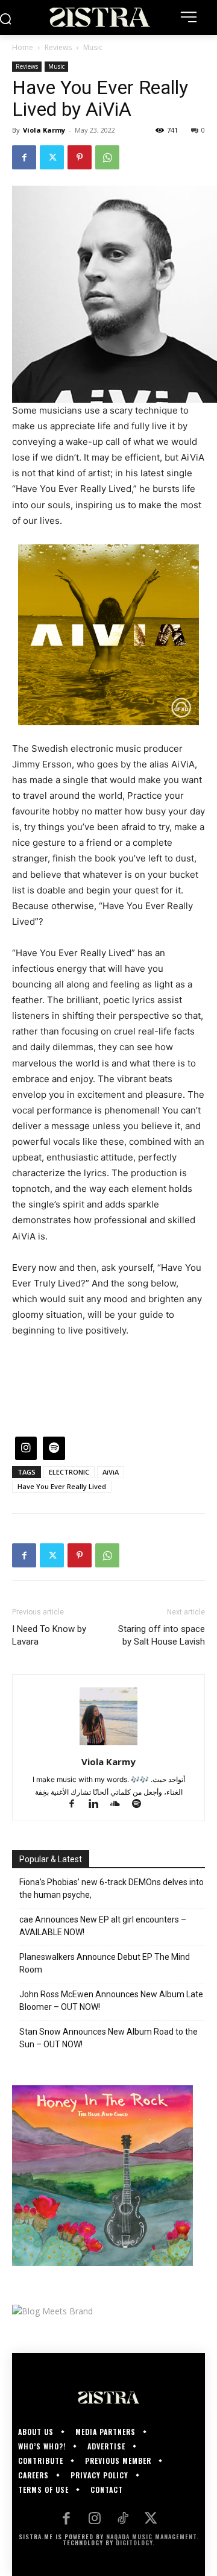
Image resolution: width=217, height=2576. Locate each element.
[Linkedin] (99, 1805)
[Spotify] (141, 1805)
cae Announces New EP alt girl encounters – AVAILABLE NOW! (103, 1926)
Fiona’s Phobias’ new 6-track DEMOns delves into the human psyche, (112, 1888)
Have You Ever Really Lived (62, 1486)
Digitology (134, 2543)
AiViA (111, 1472)
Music (93, 47)
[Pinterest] (80, 157)
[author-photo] (108, 1745)
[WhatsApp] (107, 157)
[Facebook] (24, 157)
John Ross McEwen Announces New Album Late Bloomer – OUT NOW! (111, 2001)
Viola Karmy (44, 130)
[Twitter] (52, 157)
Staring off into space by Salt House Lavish (162, 1635)
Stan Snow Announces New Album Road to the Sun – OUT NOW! (108, 2038)
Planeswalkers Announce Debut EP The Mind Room (105, 1963)
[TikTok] (123, 2520)
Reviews (58, 47)
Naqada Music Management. (153, 2537)
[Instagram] (94, 2520)
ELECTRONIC (69, 1472)
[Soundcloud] (121, 1805)
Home (23, 47)
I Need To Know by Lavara (49, 1635)
